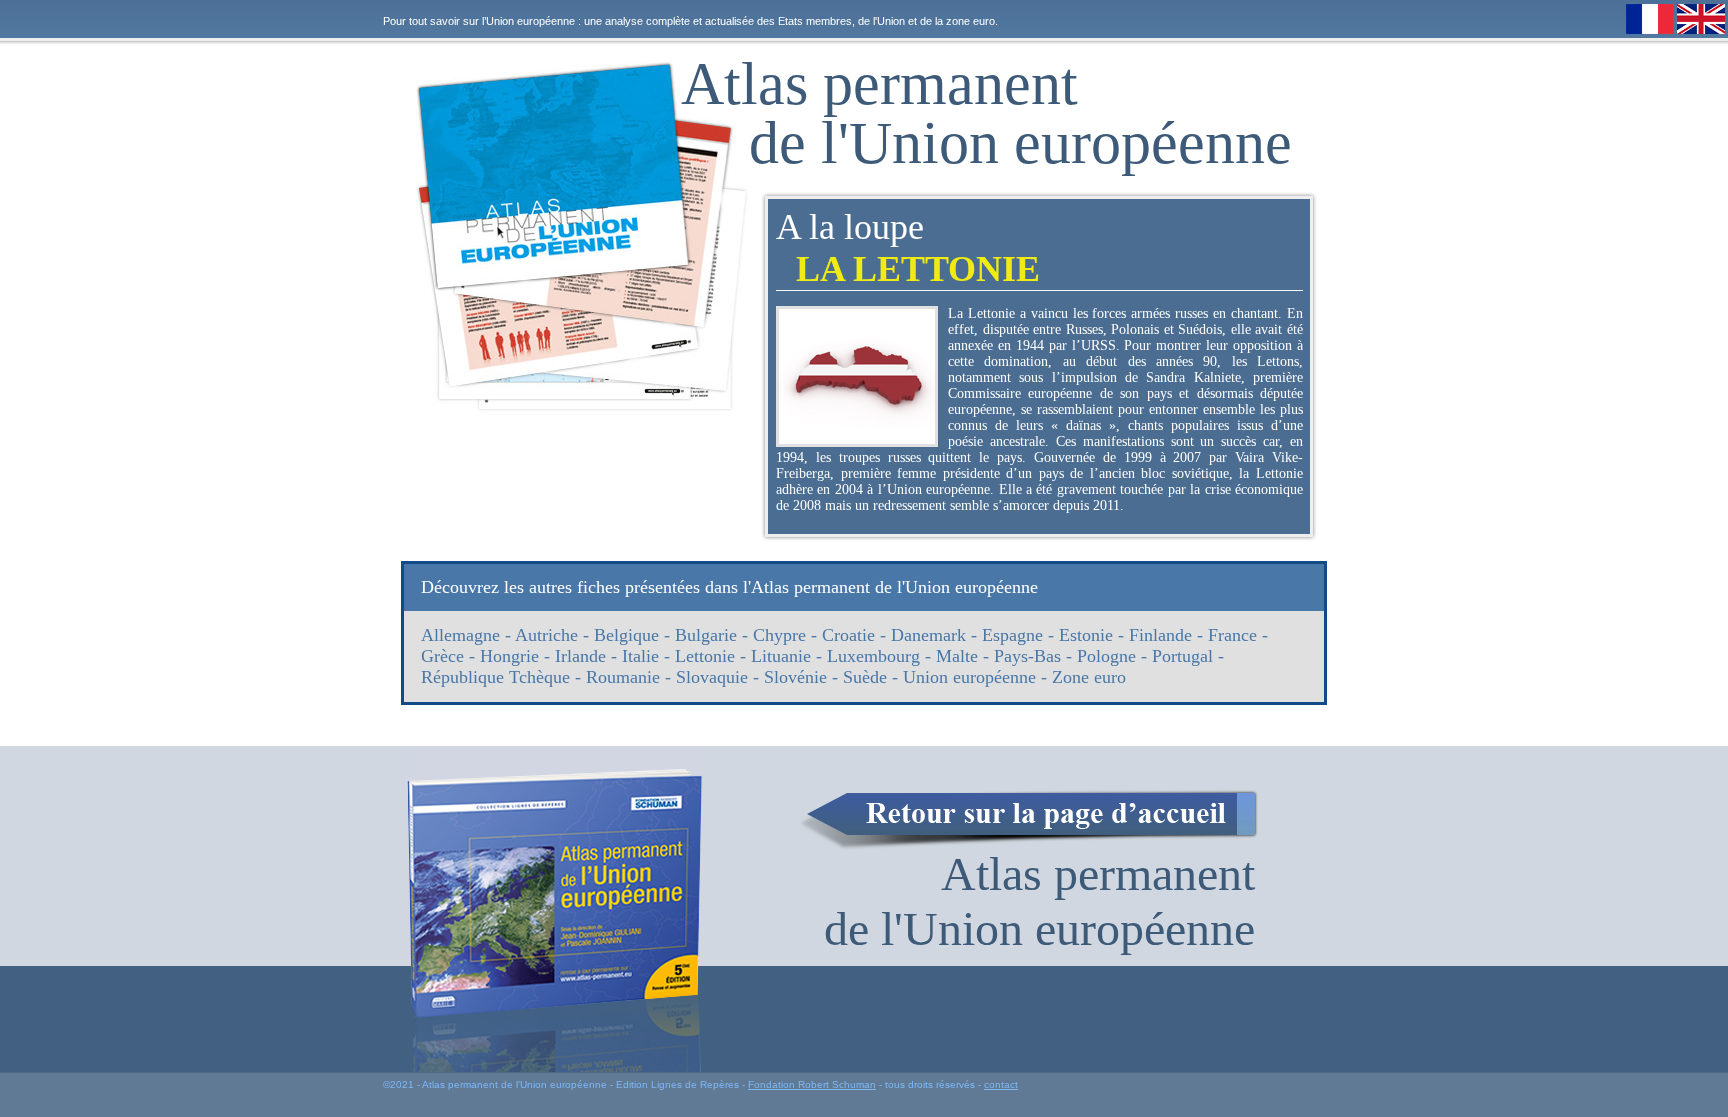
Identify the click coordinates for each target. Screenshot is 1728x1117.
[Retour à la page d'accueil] (1028, 820)
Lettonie (705, 656)
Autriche (546, 635)
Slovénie (795, 677)
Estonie (1086, 635)
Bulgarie (706, 635)
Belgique (626, 635)
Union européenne (969, 677)
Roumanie (623, 677)
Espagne (1012, 635)
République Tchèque (495, 677)
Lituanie (781, 656)
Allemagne (460, 635)
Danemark (928, 635)
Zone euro (1089, 677)
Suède (865, 677)
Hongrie (509, 656)
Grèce (442, 656)
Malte (957, 656)
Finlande (1160, 635)
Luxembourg (873, 656)
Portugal (1182, 656)
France (1232, 635)
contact (1001, 1084)
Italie (640, 656)
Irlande (580, 656)
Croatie (848, 635)
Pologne (1106, 656)
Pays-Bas (1027, 656)
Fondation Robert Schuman (812, 1084)
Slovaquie (712, 677)
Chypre (779, 635)
